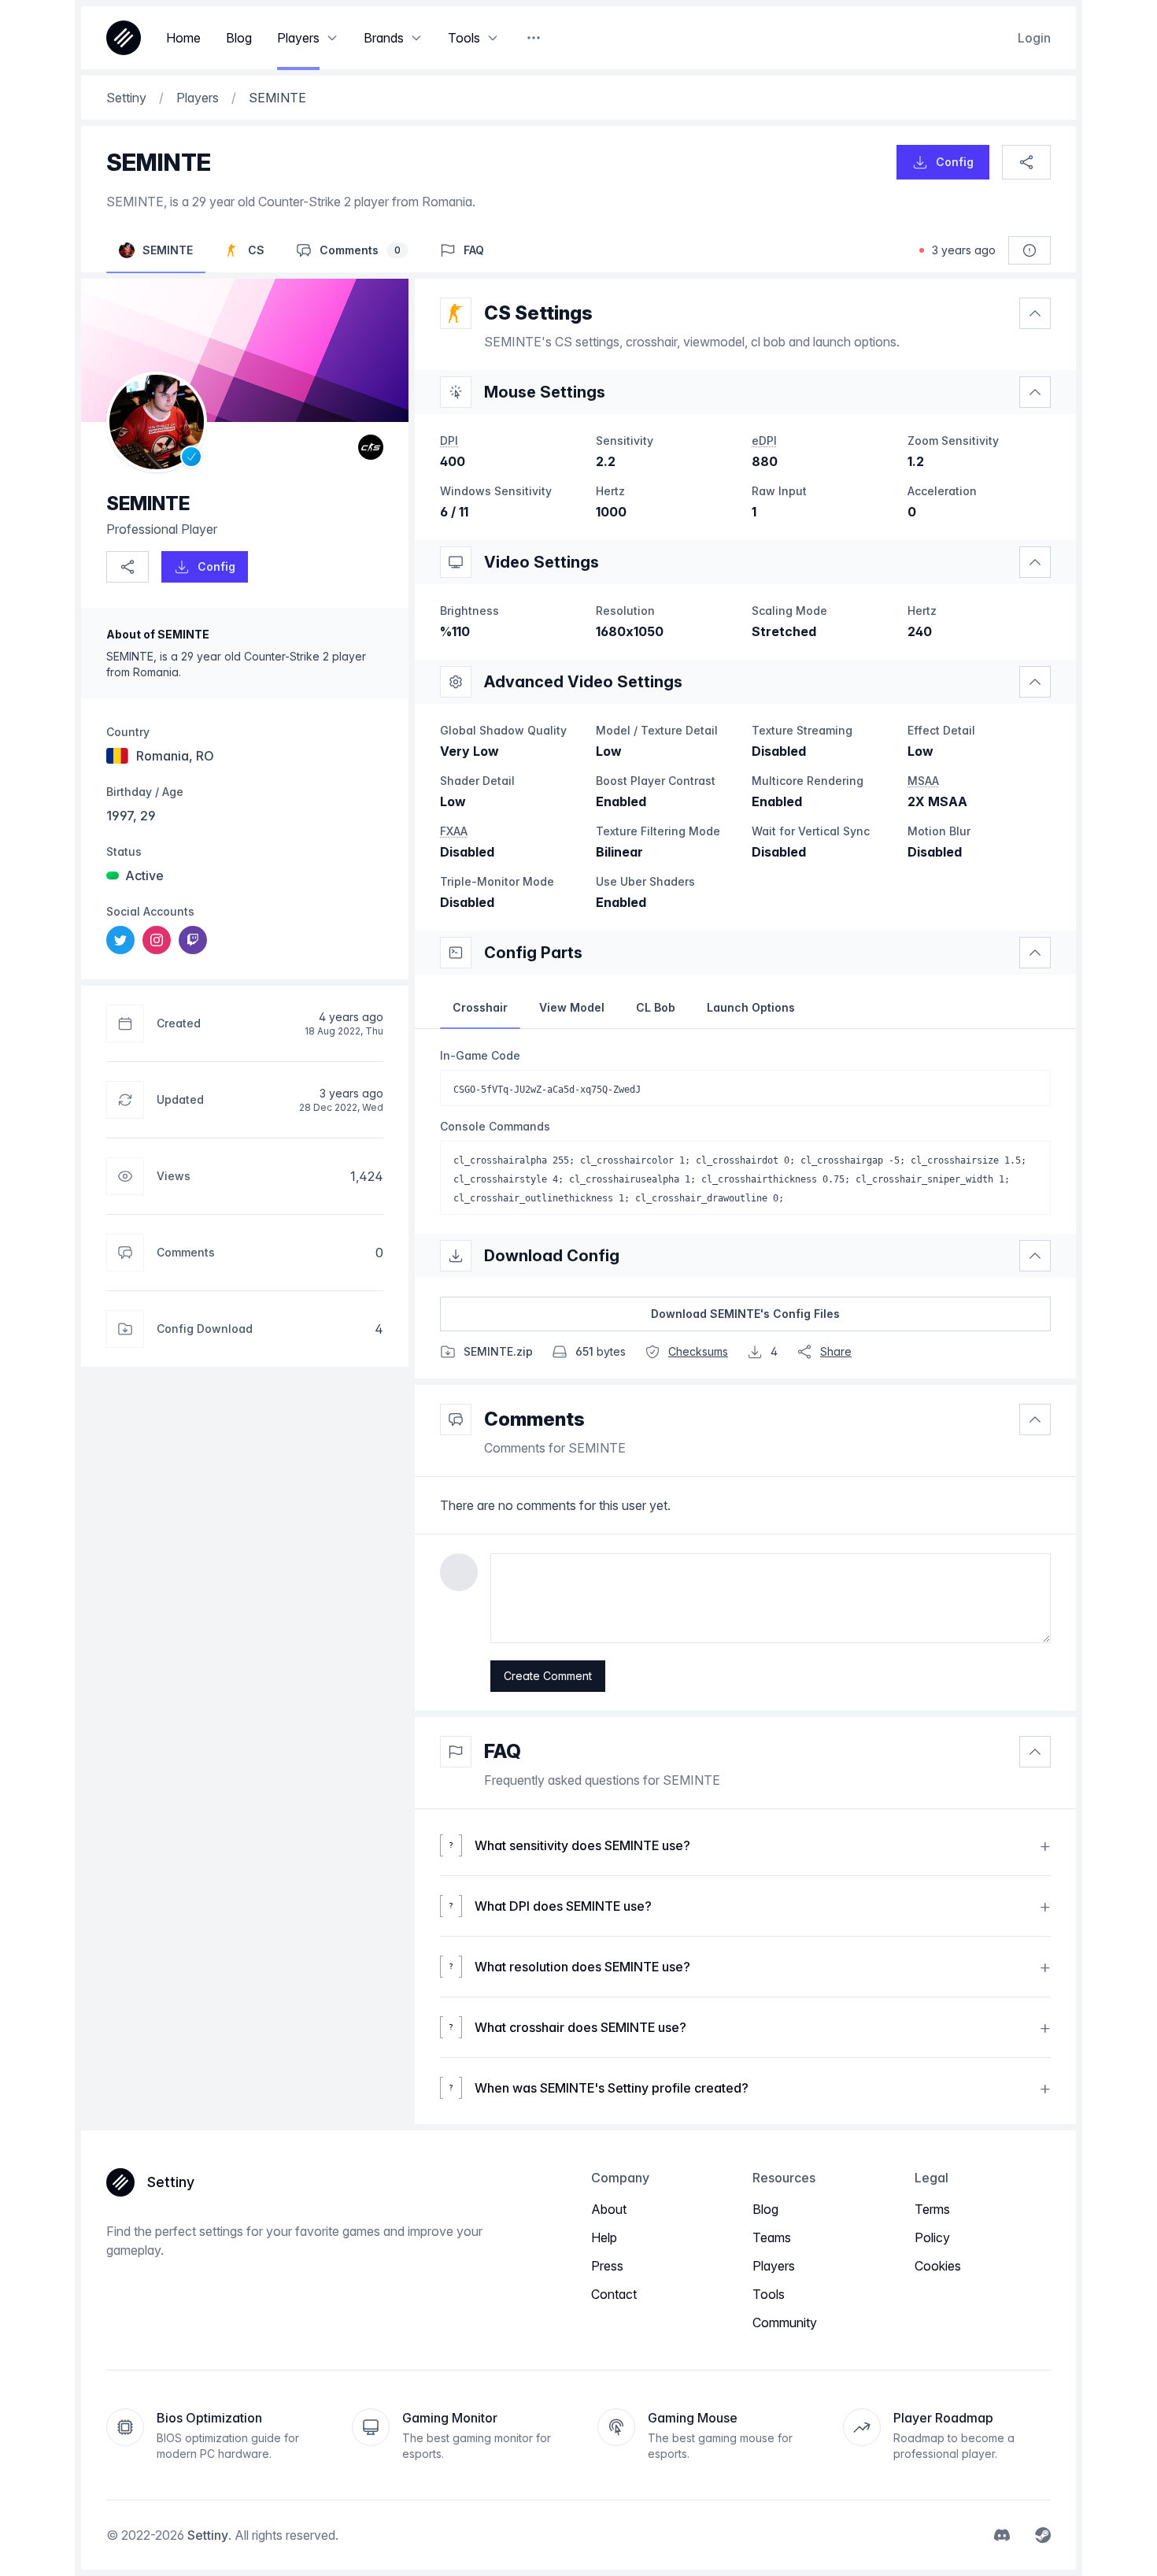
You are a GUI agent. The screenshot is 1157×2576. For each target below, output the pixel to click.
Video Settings (542, 562)
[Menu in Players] (332, 38)
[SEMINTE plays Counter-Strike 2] (371, 447)
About (609, 2209)
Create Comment (548, 1676)
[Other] (534, 38)
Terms (932, 2209)
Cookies (938, 2266)
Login (1034, 38)
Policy (932, 2237)
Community (785, 2322)
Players (774, 2266)
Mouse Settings (545, 392)
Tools (769, 2294)
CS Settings (538, 313)
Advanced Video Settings (583, 682)
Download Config (552, 1256)
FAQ (503, 1751)
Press (607, 2266)
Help (604, 2237)
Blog (765, 2209)
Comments (534, 1419)
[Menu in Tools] (493, 38)
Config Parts (533, 953)
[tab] (480, 1008)
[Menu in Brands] (416, 38)
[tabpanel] (745, 1131)
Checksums (698, 1351)
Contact (614, 2294)
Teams (772, 2237)
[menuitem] (120, 940)
